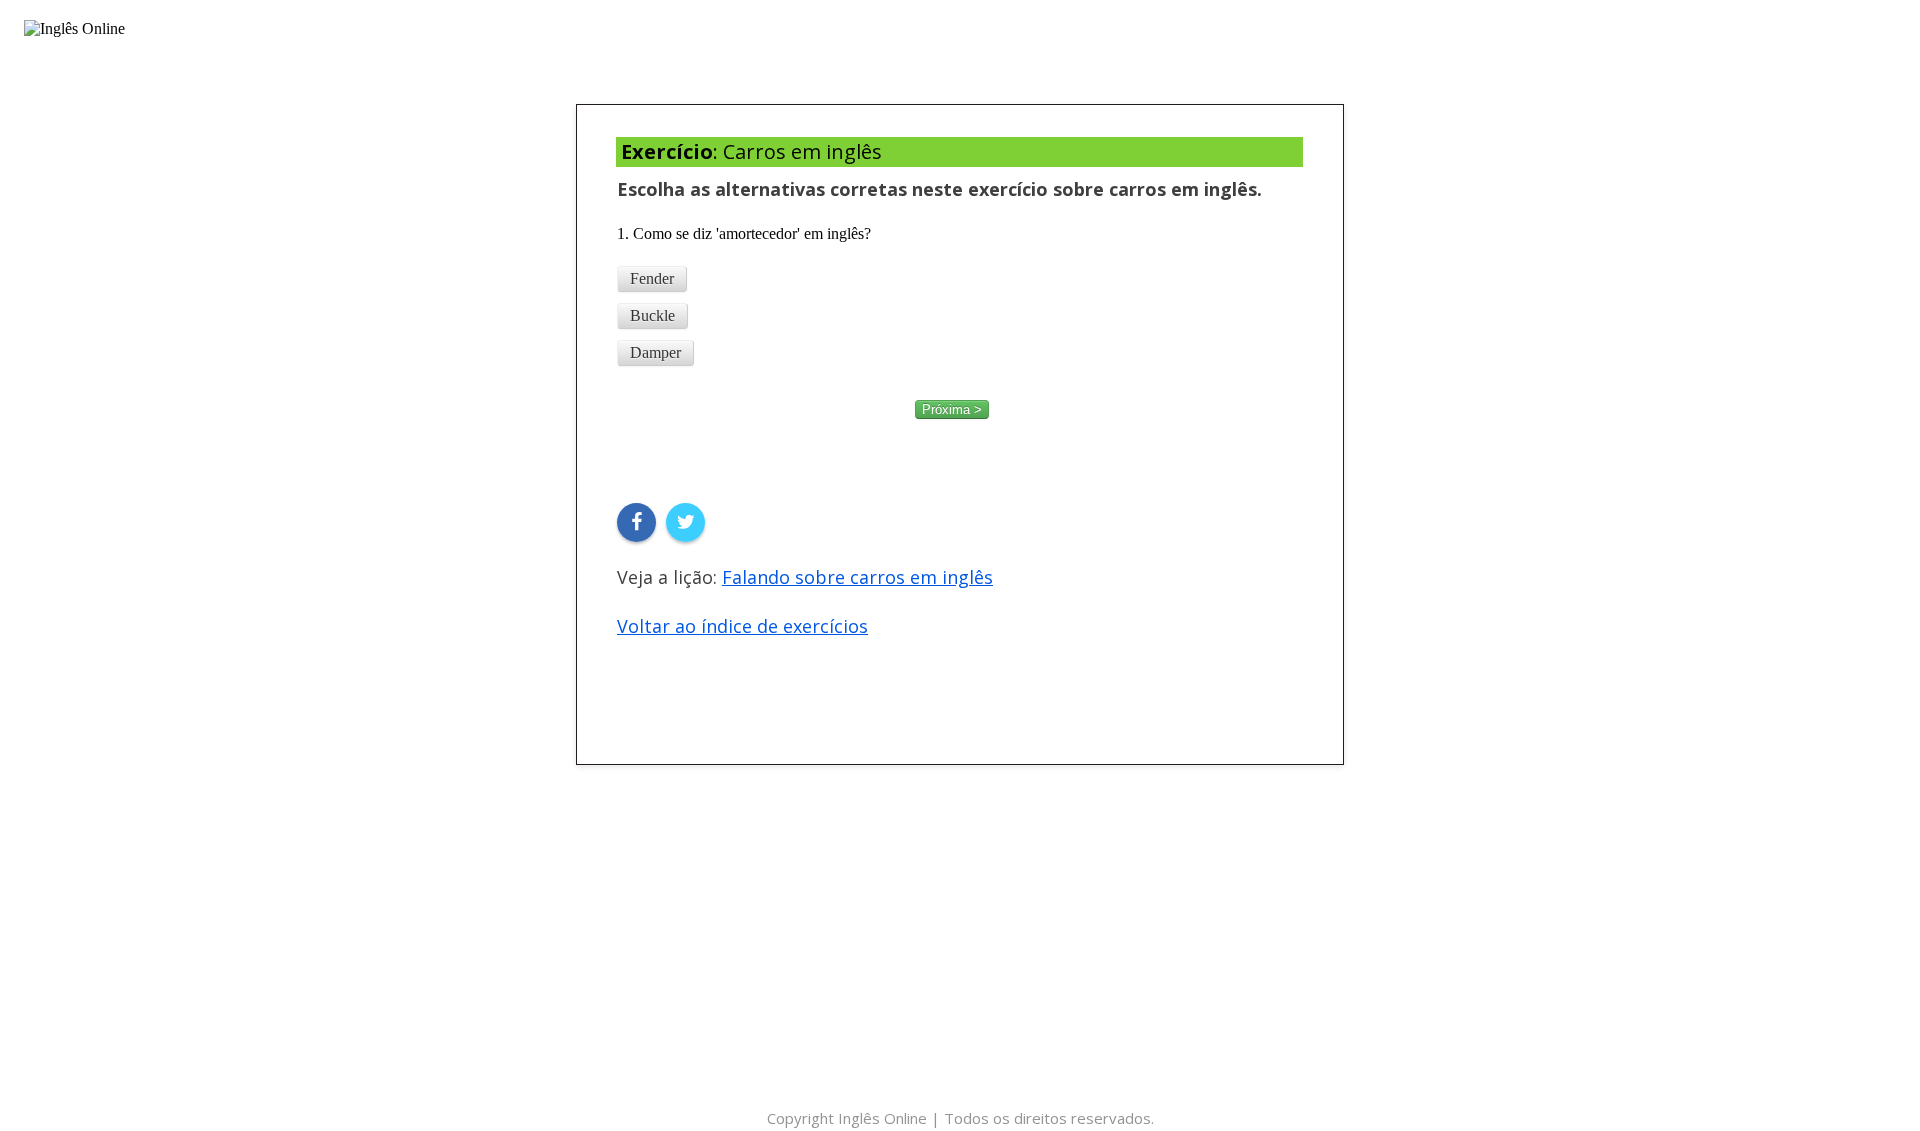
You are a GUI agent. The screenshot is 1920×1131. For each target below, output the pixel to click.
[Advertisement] (960, 956)
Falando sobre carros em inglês (857, 577)
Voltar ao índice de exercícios (742, 626)
